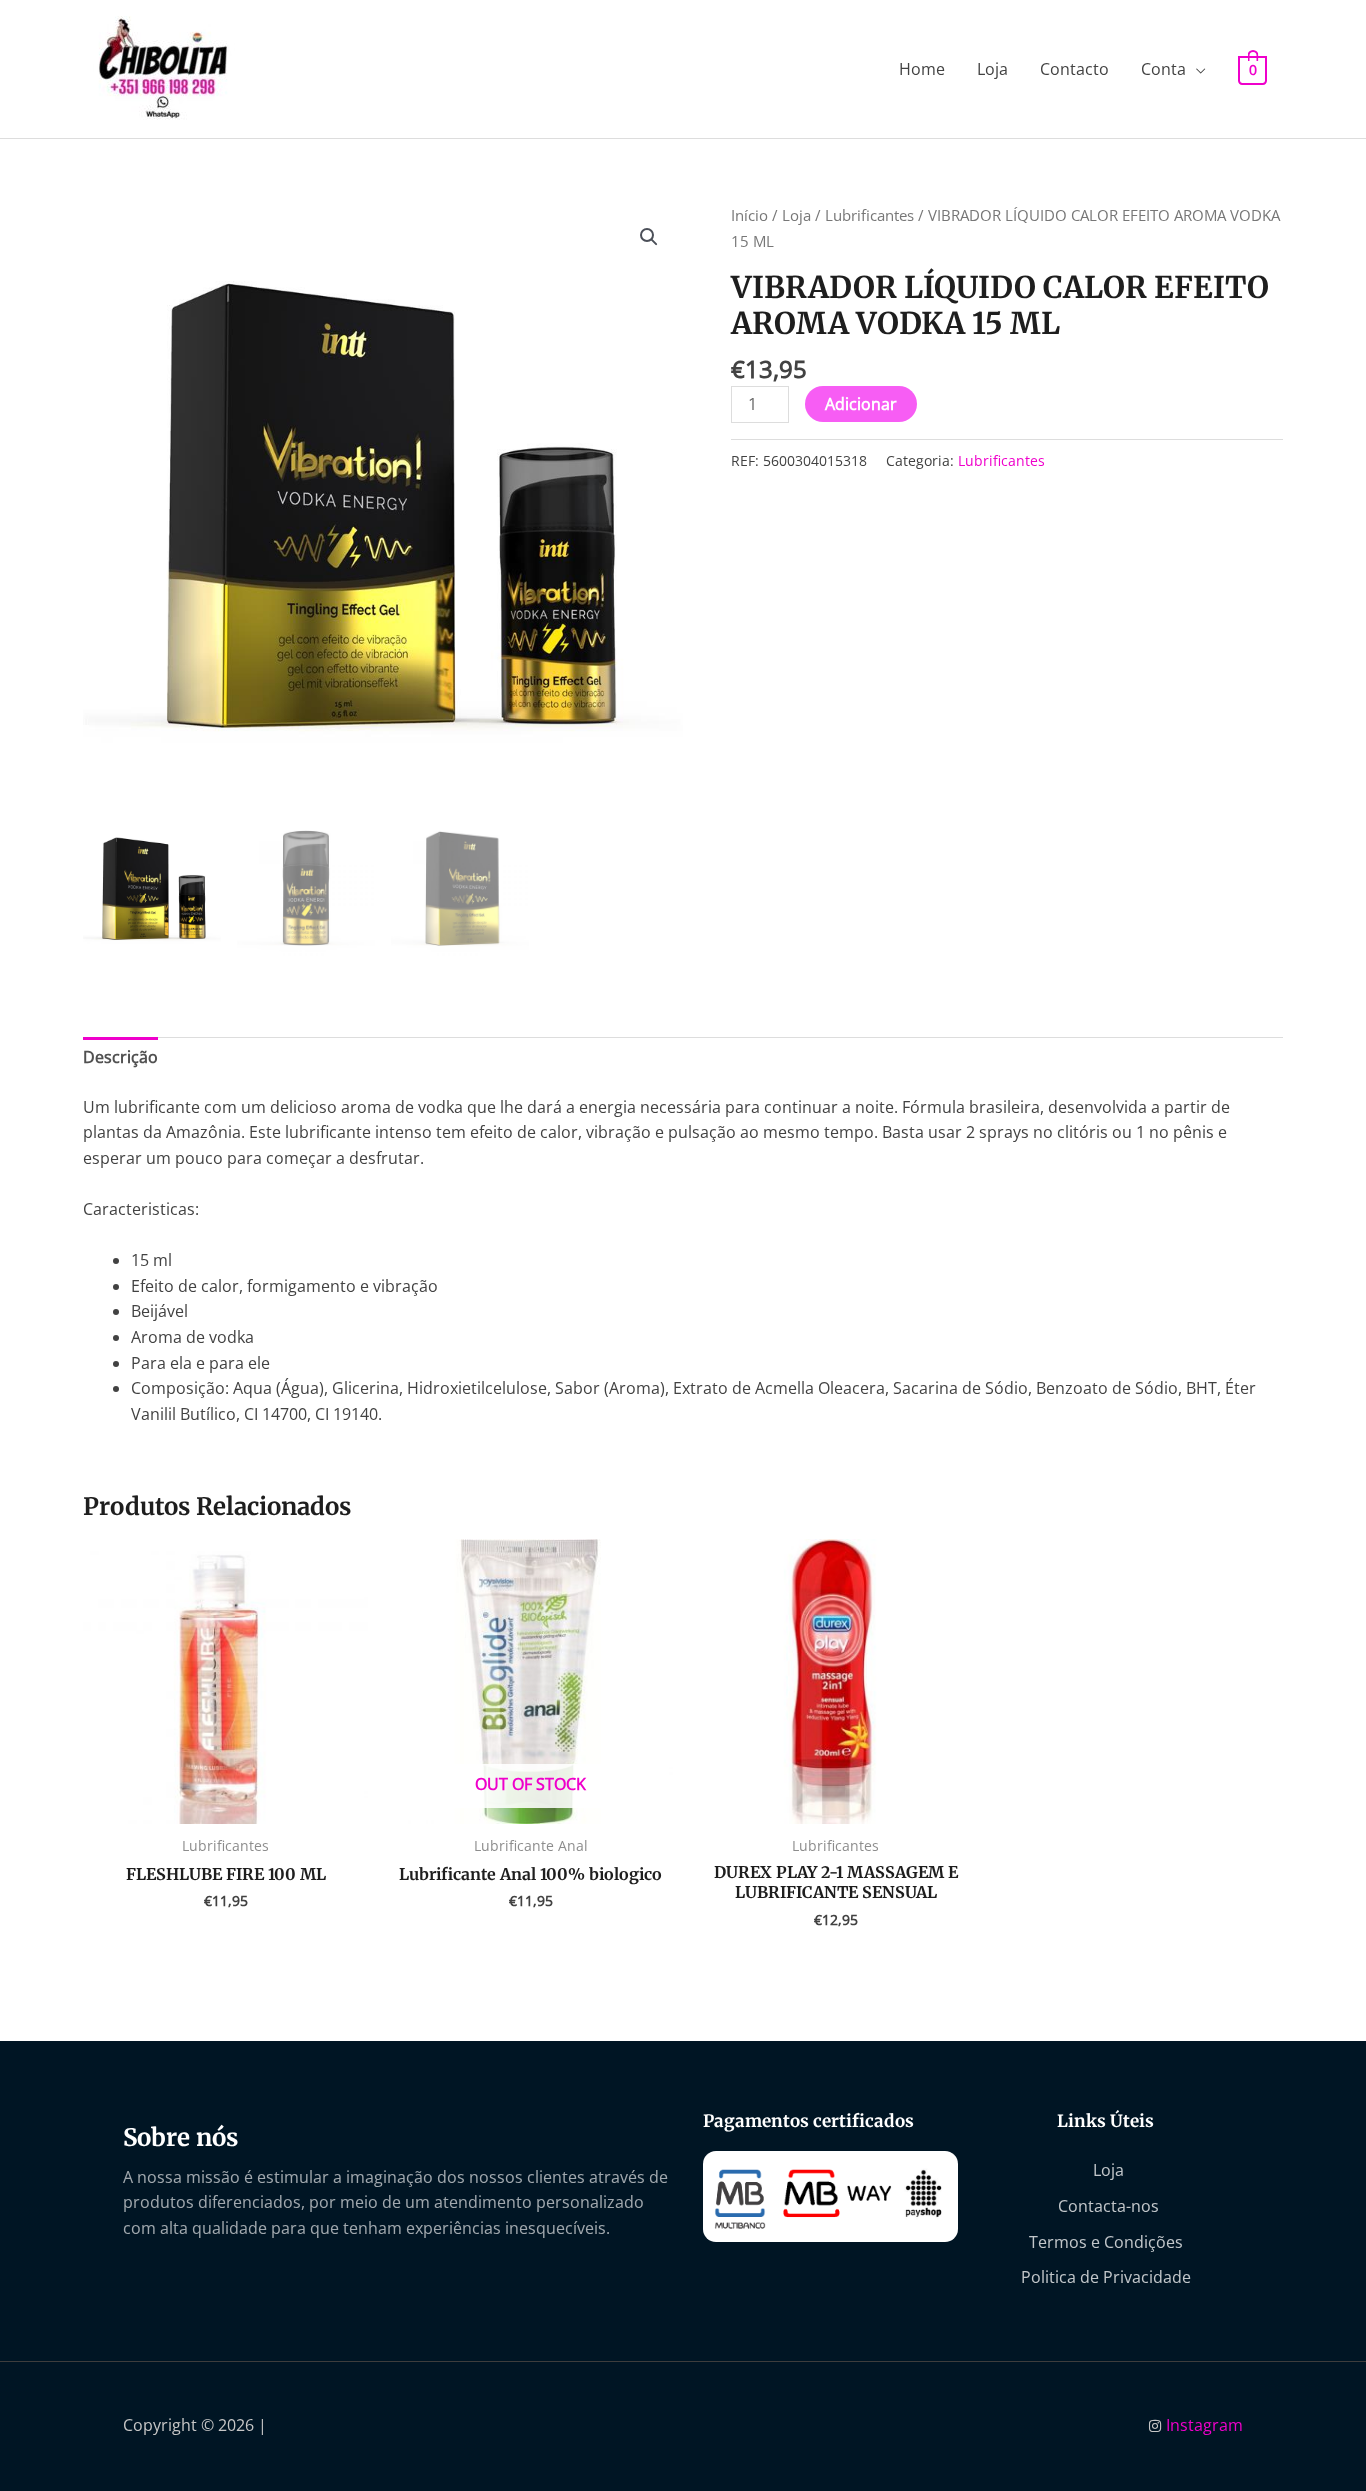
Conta (1163, 69)
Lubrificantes (869, 215)
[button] (649, 237)
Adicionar (861, 404)
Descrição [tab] (120, 1057)
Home (922, 69)
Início (749, 215)
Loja (992, 69)
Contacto (1074, 69)
